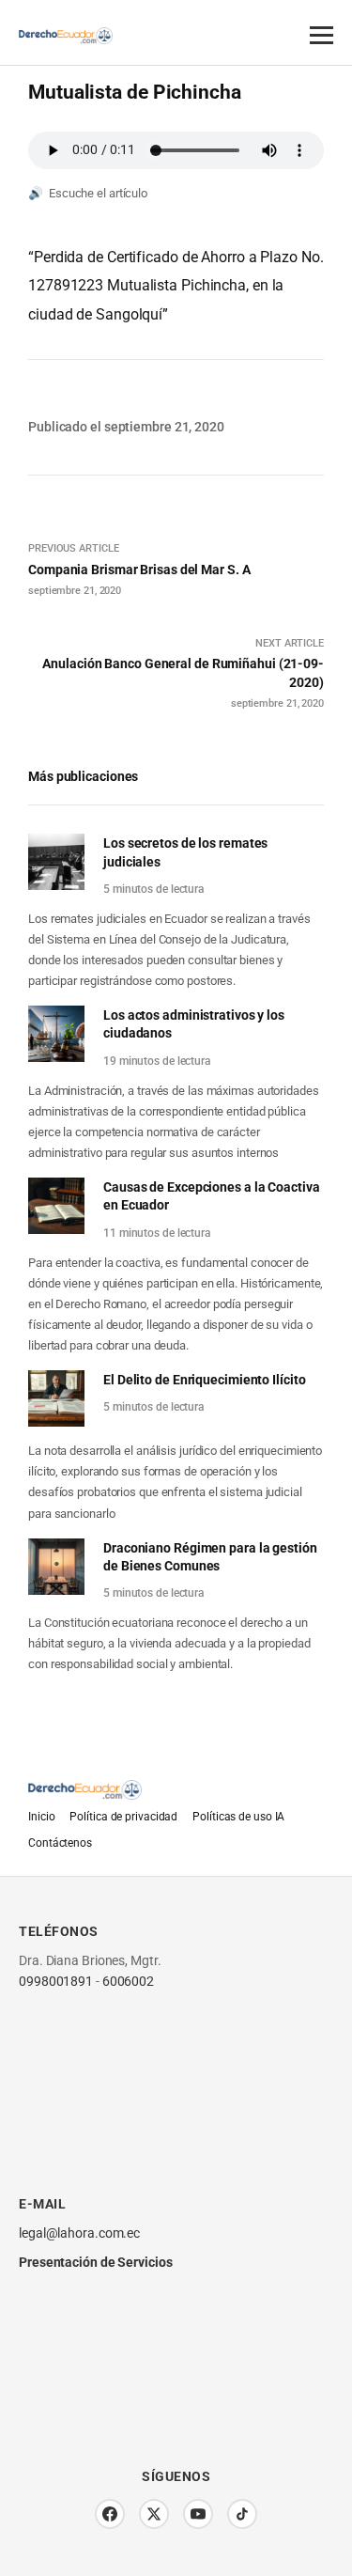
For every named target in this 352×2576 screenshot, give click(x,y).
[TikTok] (242, 2514)
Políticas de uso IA (238, 1817)
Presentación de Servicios (96, 2262)
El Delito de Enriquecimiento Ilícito (204, 1380)
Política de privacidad (123, 1817)
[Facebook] (110, 2514)
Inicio (41, 1817)
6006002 (128, 1981)
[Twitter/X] (154, 2514)
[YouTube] (198, 2514)
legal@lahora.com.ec (79, 2233)
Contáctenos (60, 1843)
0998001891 (56, 1981)
